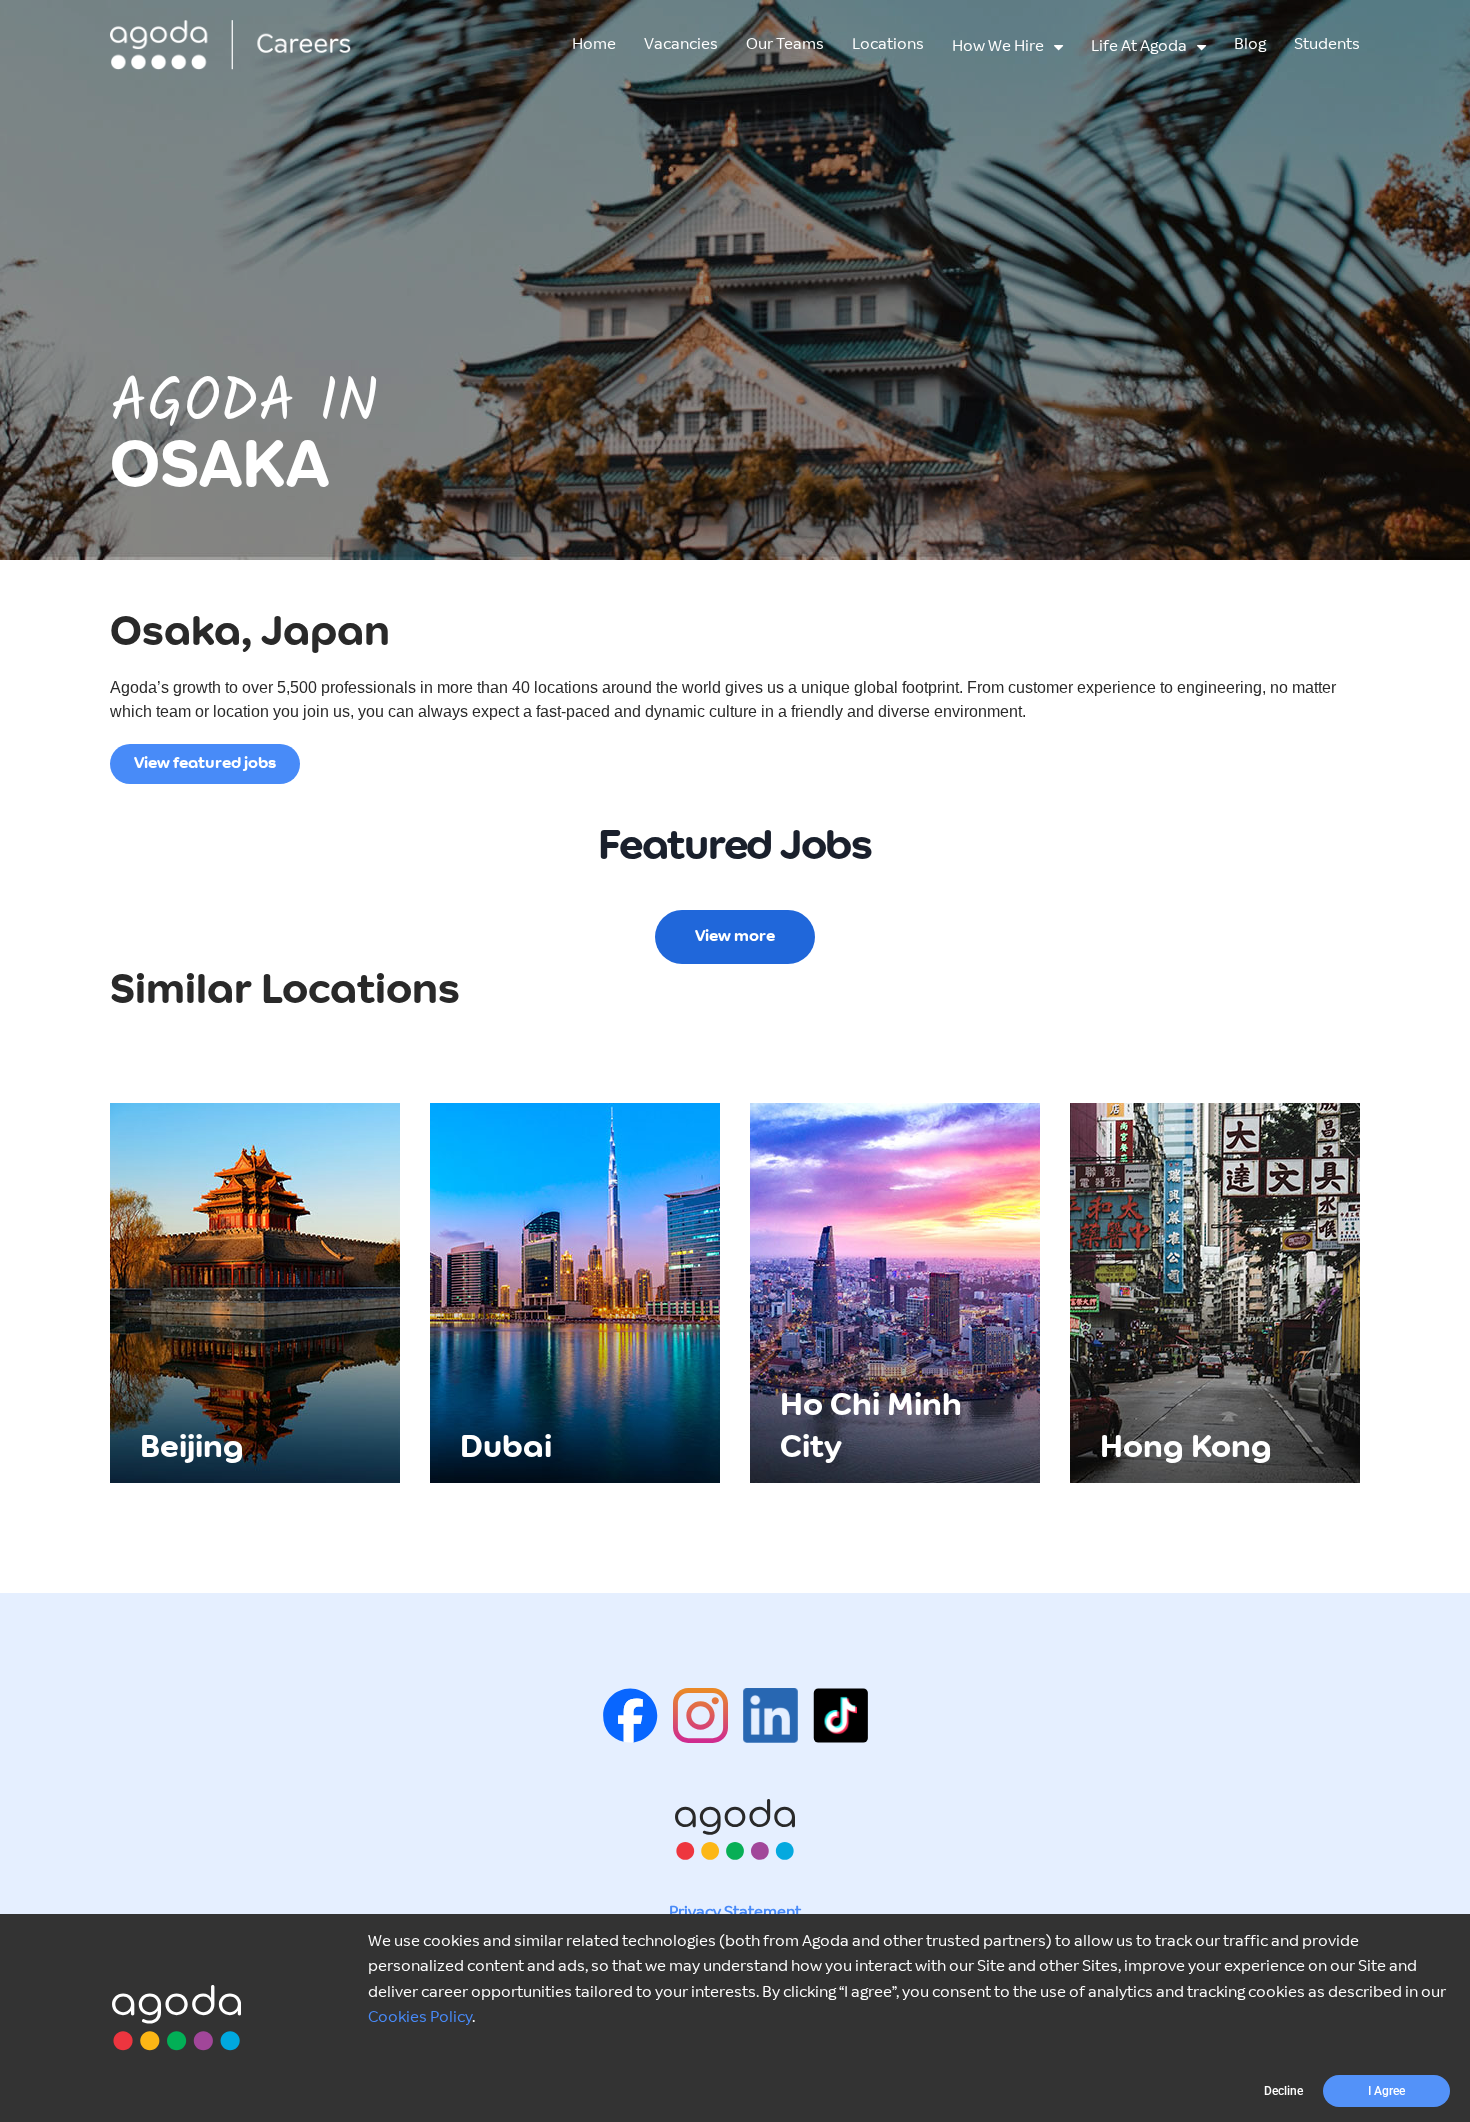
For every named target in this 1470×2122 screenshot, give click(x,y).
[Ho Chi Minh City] (895, 1292)
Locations (888, 44)
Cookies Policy (420, 2017)
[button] (1283, 2091)
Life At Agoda (1139, 46)
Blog (1250, 44)
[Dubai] (575, 1292)
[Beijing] (255, 1292)
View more (735, 936)
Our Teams (785, 44)
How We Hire (998, 46)
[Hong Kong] (1215, 1292)
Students (1327, 44)
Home (594, 44)
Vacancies (681, 44)
